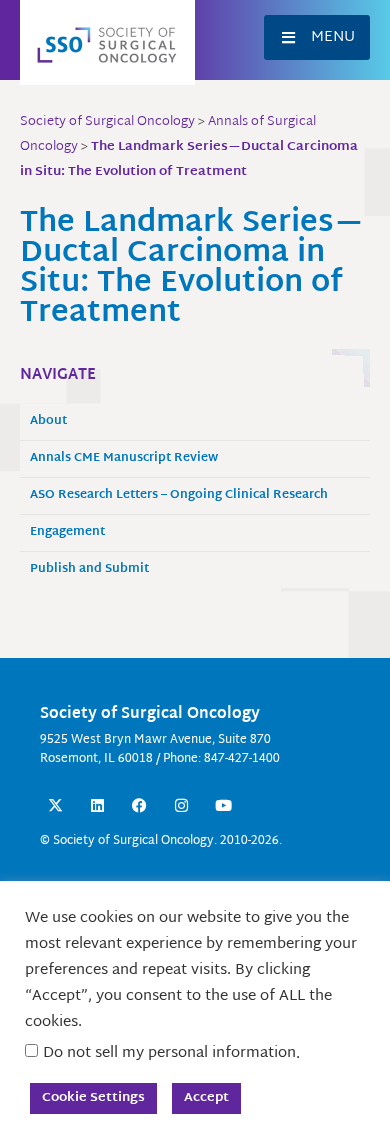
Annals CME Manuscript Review (124, 458)
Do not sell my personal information (169, 1053)
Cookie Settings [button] (93, 1098)
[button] (317, 37)
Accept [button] (206, 1098)
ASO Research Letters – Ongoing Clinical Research (179, 495)
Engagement (67, 532)
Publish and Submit (89, 569)
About (48, 421)
